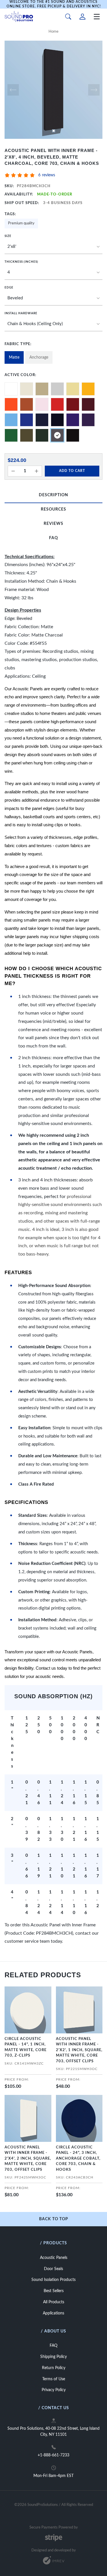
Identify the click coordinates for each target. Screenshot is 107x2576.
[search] (68, 17)
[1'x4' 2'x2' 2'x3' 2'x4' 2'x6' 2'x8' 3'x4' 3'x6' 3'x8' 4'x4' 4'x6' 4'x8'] (53, 247)
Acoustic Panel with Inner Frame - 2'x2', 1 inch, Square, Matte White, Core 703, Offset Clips (79, 2050)
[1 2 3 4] (53, 273)
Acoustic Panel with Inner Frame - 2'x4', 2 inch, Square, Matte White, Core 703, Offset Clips (28, 2159)
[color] (11, 389)
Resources (53, 509)
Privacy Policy (54, 2390)
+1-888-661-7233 (53, 2455)
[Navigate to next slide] (94, 90)
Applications (53, 2313)
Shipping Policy (53, 2357)
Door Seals (53, 2269)
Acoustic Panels (54, 2258)
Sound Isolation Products (53, 2280)
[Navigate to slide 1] (54, 131)
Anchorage (39, 357)
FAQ (53, 538)
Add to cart (72, 471)
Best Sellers (54, 2291)
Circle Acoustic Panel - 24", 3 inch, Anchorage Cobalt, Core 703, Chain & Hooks (78, 2159)
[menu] (97, 17)
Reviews (53, 524)
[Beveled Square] (53, 298)
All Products (54, 2302)
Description (53, 495)
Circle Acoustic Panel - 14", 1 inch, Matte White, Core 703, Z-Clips (26, 2047)
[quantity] (13, 471)
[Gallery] (53, 90)
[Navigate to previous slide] (13, 90)
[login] (82, 17)
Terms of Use (54, 2379)
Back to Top (54, 2219)
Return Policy (54, 2368)
